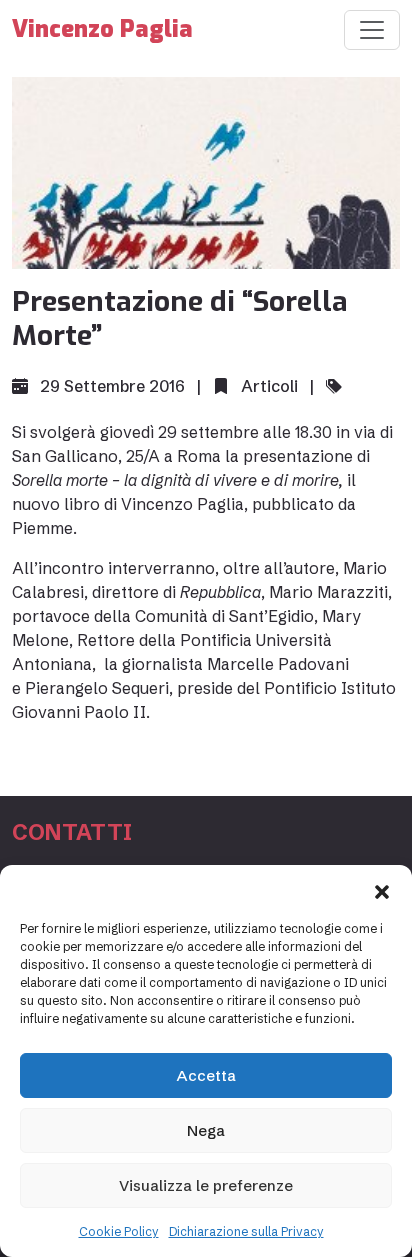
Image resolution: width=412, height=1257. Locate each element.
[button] (382, 890)
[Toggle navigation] (372, 30)
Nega (206, 1130)
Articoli (269, 386)
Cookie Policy (119, 1231)
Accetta (206, 1075)
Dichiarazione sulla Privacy (246, 1231)
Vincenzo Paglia (102, 29)
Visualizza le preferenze (206, 1185)
